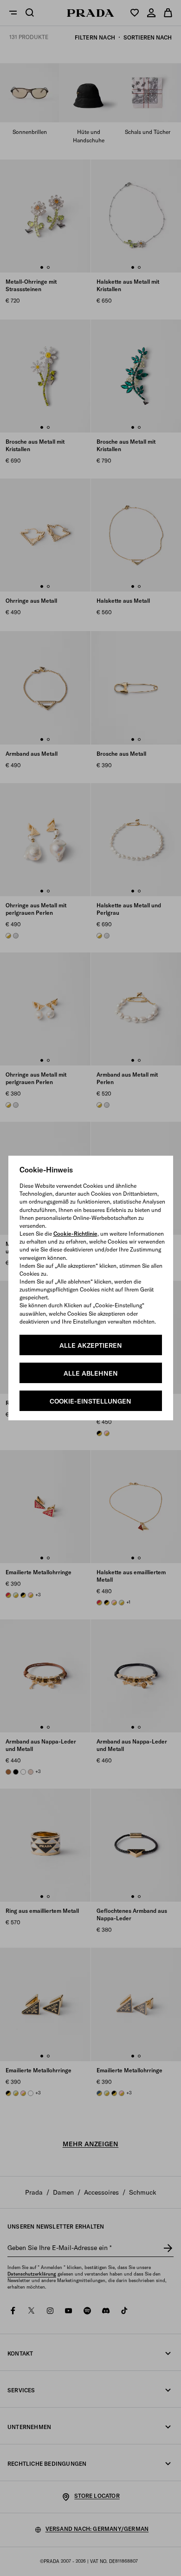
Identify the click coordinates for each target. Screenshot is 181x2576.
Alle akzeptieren (91, 1345)
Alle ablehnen (91, 1373)
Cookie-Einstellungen (90, 1401)
